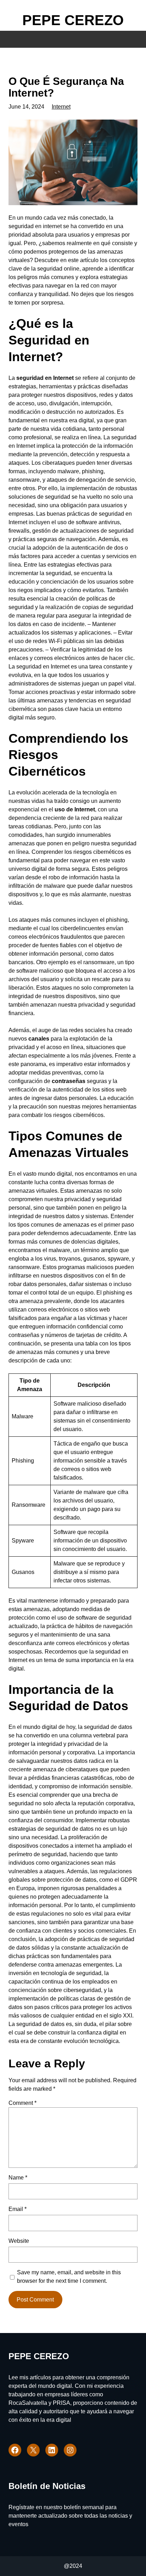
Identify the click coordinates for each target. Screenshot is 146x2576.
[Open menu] (16, 22)
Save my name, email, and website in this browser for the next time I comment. (69, 2277)
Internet (61, 107)
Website (19, 2241)
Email (18, 2209)
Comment (23, 2103)
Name (18, 2178)
